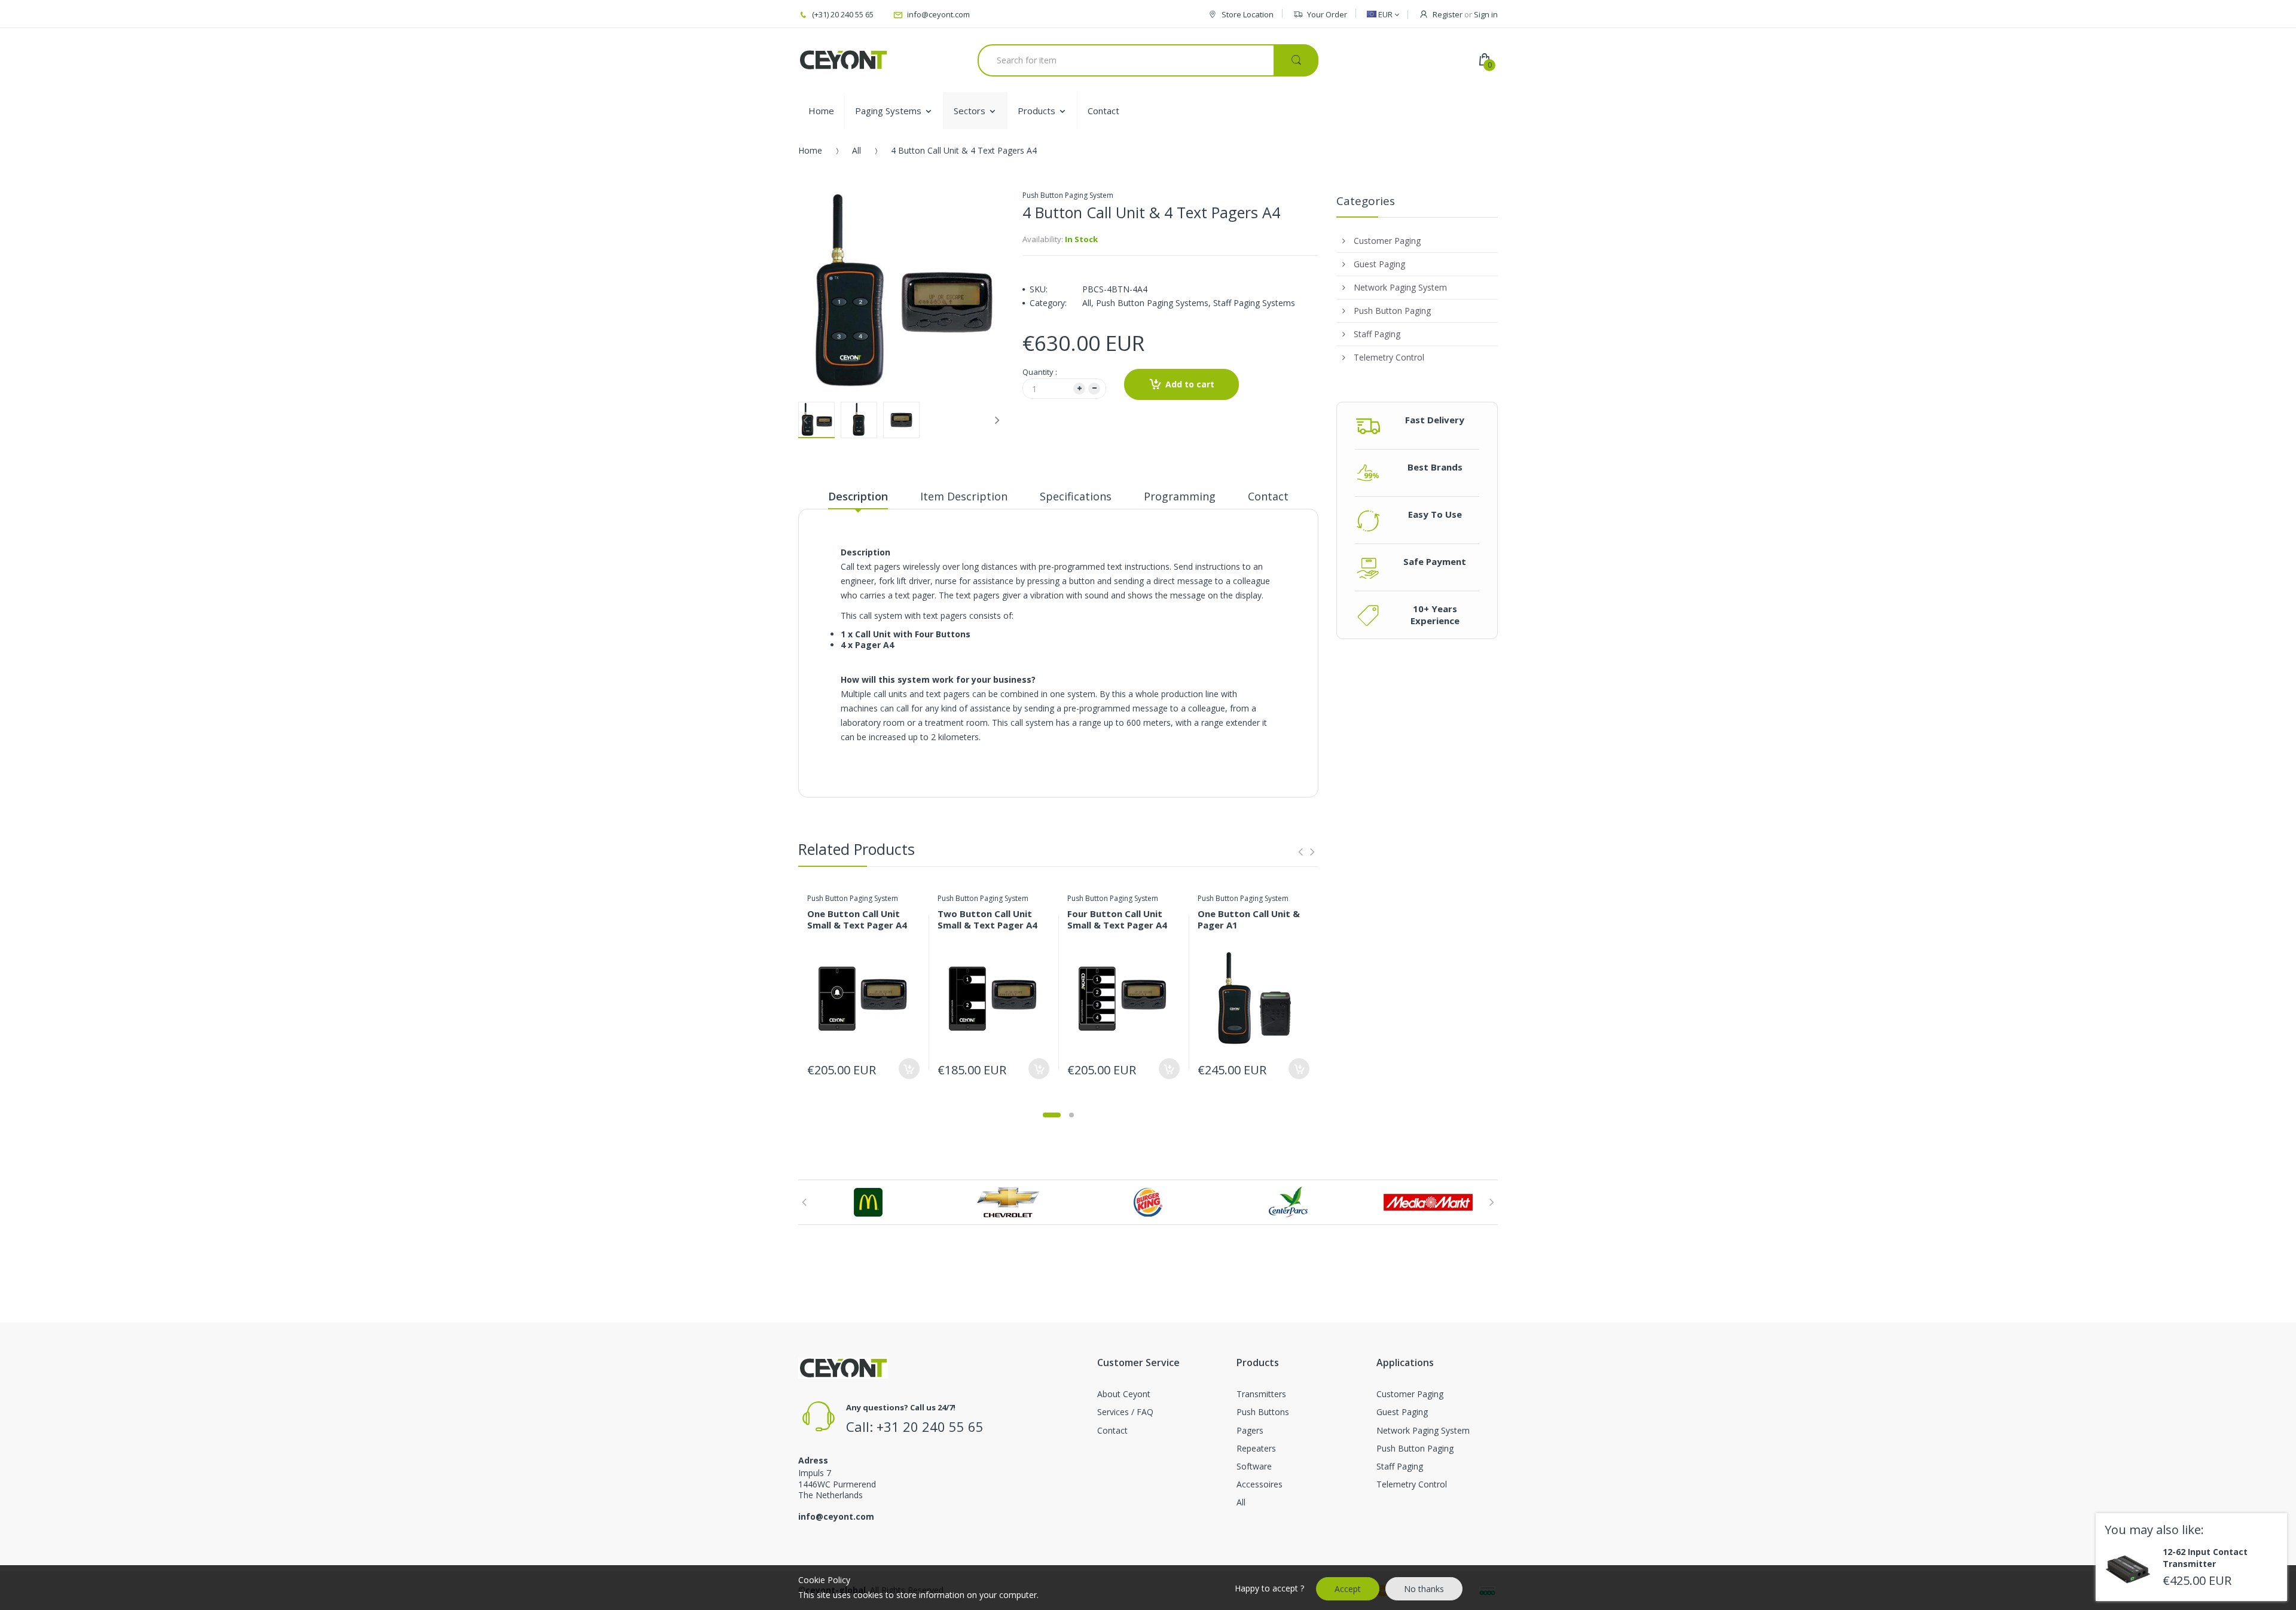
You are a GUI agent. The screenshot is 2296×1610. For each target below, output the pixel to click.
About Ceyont (1124, 1394)
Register (1448, 14)
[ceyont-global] (843, 60)
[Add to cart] (909, 1069)
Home (810, 150)
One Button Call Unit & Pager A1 (1249, 919)
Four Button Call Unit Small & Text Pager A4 (1117, 919)
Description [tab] (858, 496)
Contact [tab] (1268, 496)
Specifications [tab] (1076, 496)
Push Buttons (1263, 1412)
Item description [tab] (964, 496)
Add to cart (1190, 384)
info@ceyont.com (836, 1516)
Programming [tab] (1180, 496)
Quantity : (1040, 372)
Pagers (1250, 1430)
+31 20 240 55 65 (930, 1426)
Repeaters (1256, 1448)
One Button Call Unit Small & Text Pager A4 (857, 919)
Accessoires (1260, 1484)
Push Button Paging (1415, 1448)
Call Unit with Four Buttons (913, 634)
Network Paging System (1423, 1430)
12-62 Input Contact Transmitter (2205, 1558)
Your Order (1327, 14)
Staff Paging (1400, 1466)
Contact (1112, 1430)
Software (1254, 1466)
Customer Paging (1410, 1394)
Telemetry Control (1412, 1484)
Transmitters (1261, 1394)
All (857, 150)
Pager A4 (874, 645)
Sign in (1486, 14)
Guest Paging (1402, 1412)
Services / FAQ (1125, 1412)
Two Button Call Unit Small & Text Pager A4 (987, 919)
